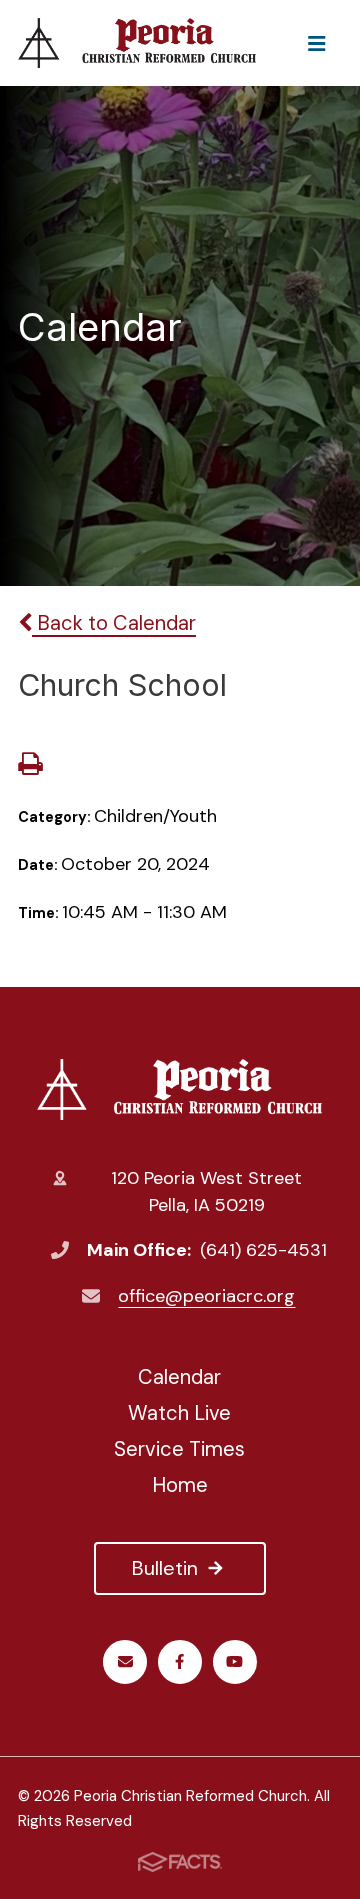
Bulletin (165, 1568)
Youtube (235, 1662)
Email (125, 1662)
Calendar (179, 1377)
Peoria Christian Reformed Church (180, 1089)
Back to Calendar (114, 623)
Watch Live (179, 1413)
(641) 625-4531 (263, 1250)
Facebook (180, 1662)
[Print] (30, 766)
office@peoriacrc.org (206, 1296)
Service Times (179, 1449)
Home (180, 1485)
